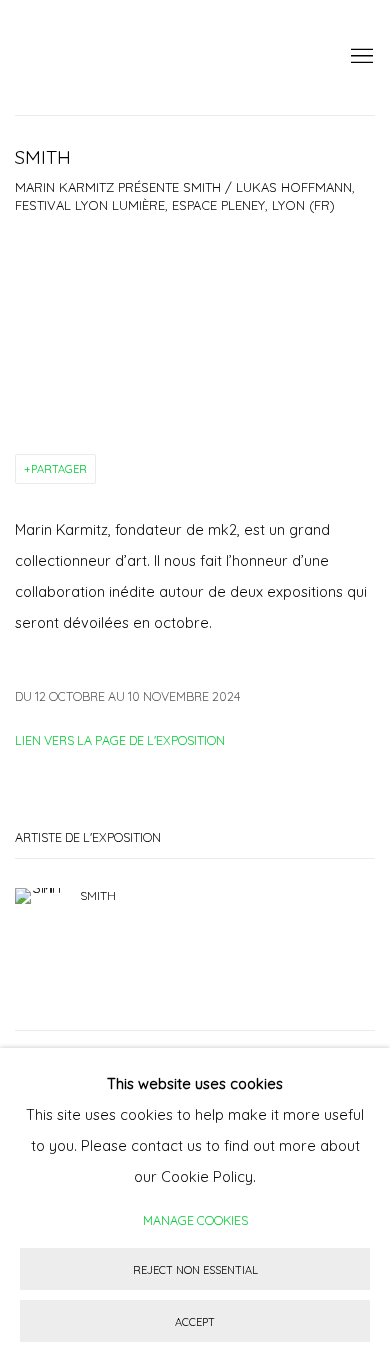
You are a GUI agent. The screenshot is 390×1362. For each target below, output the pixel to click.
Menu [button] (360, 57)
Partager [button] (59, 469)
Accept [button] (195, 1322)
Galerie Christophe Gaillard (165, 57)
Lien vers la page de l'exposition (120, 740)
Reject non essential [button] (195, 1270)
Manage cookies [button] (195, 1220)
